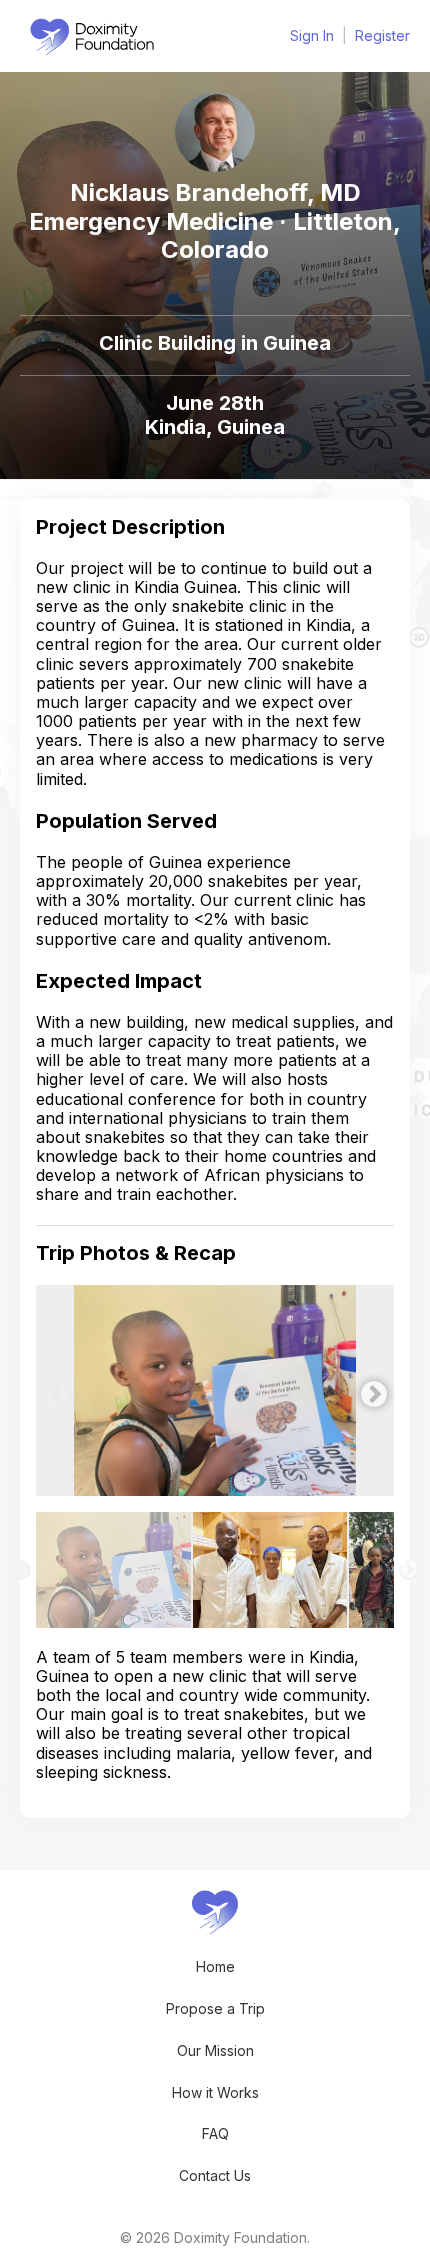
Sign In (312, 35)
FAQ (215, 2133)
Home (215, 1966)
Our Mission (215, 2050)
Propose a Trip (215, 2008)
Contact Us (215, 2175)
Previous (51, 1390)
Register (382, 35)
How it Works (215, 2092)
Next (369, 1390)
